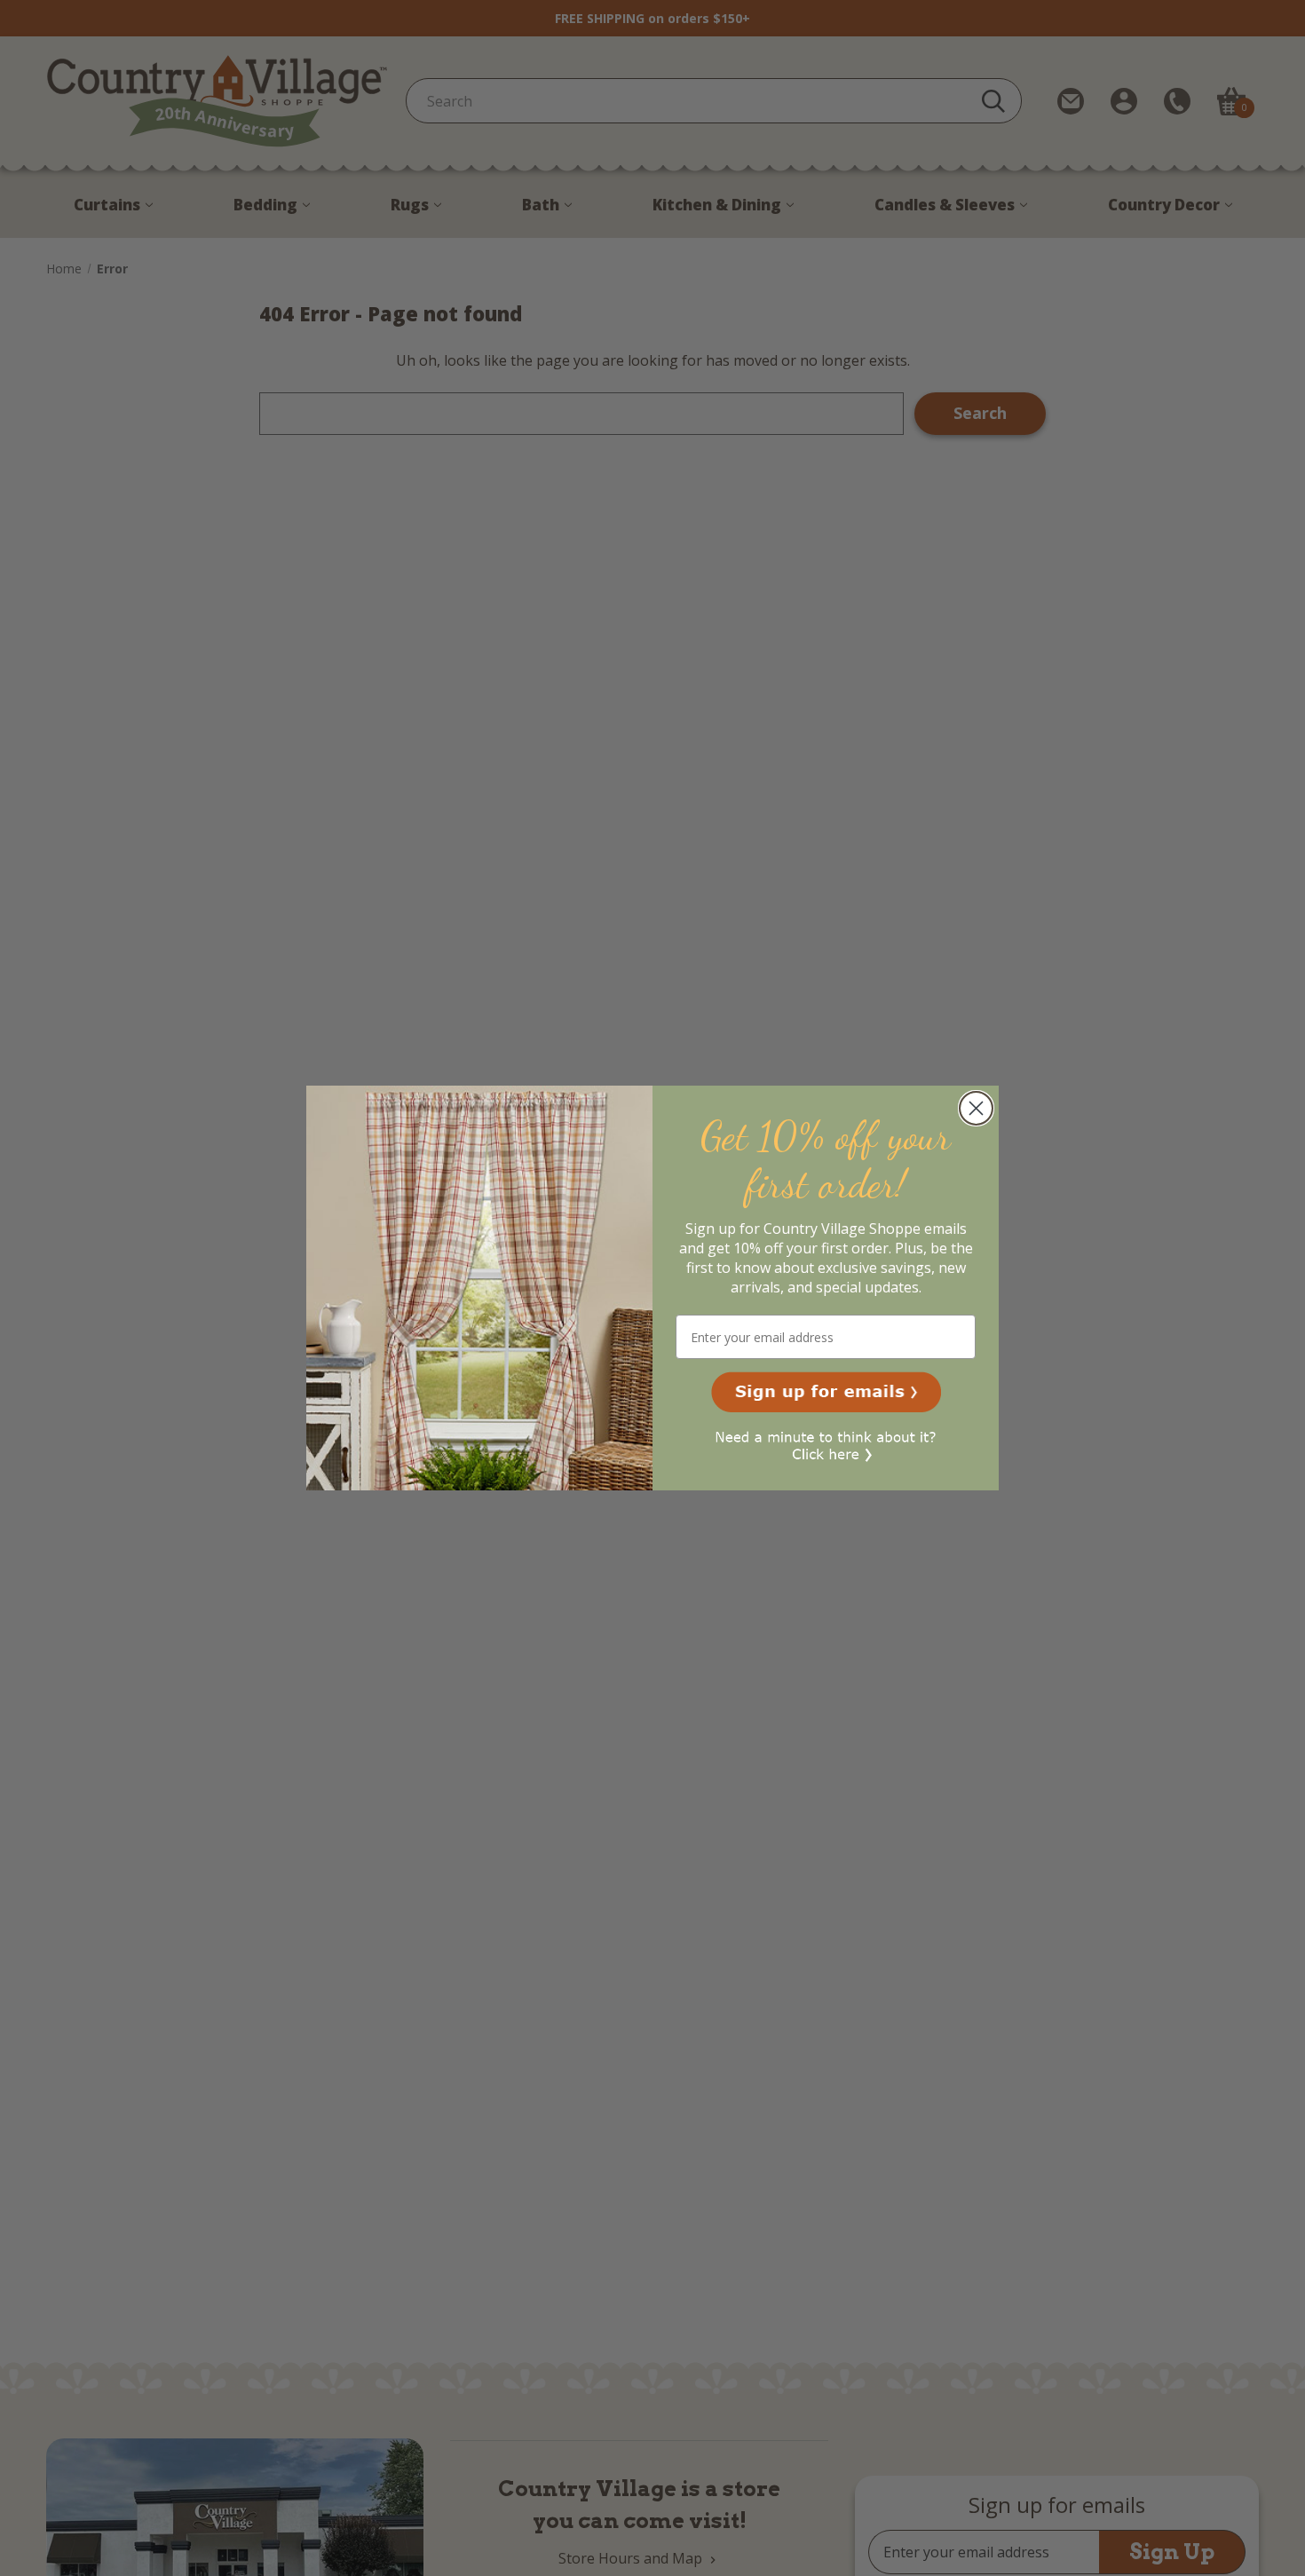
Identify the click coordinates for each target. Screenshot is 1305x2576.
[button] (826, 1392)
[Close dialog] (976, 1108)
